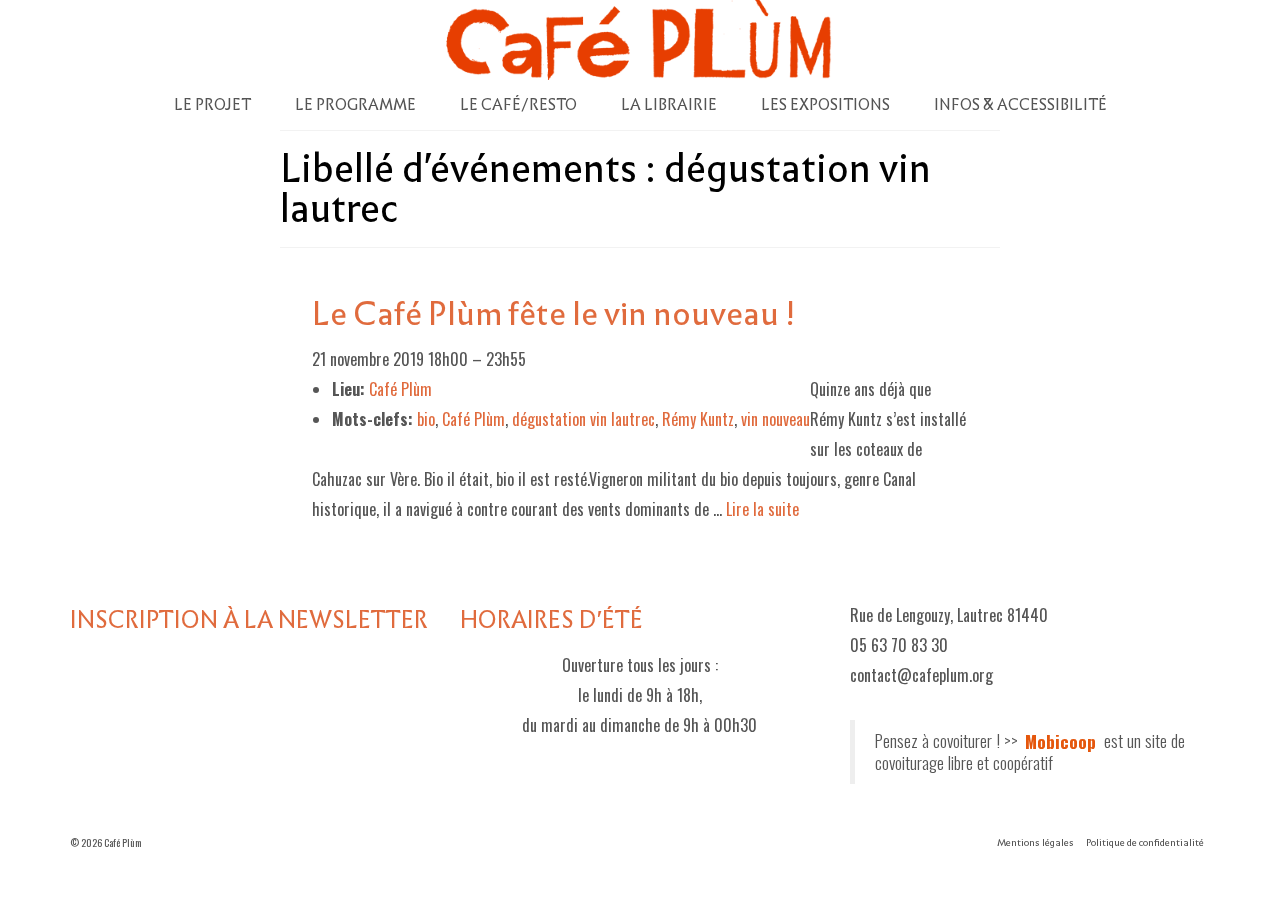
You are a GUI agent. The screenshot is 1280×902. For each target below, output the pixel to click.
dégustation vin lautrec (583, 419)
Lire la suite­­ (762, 509)
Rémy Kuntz (698, 419)
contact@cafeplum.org (921, 675)
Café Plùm (473, 419)
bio (426, 419)
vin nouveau (775, 419)
